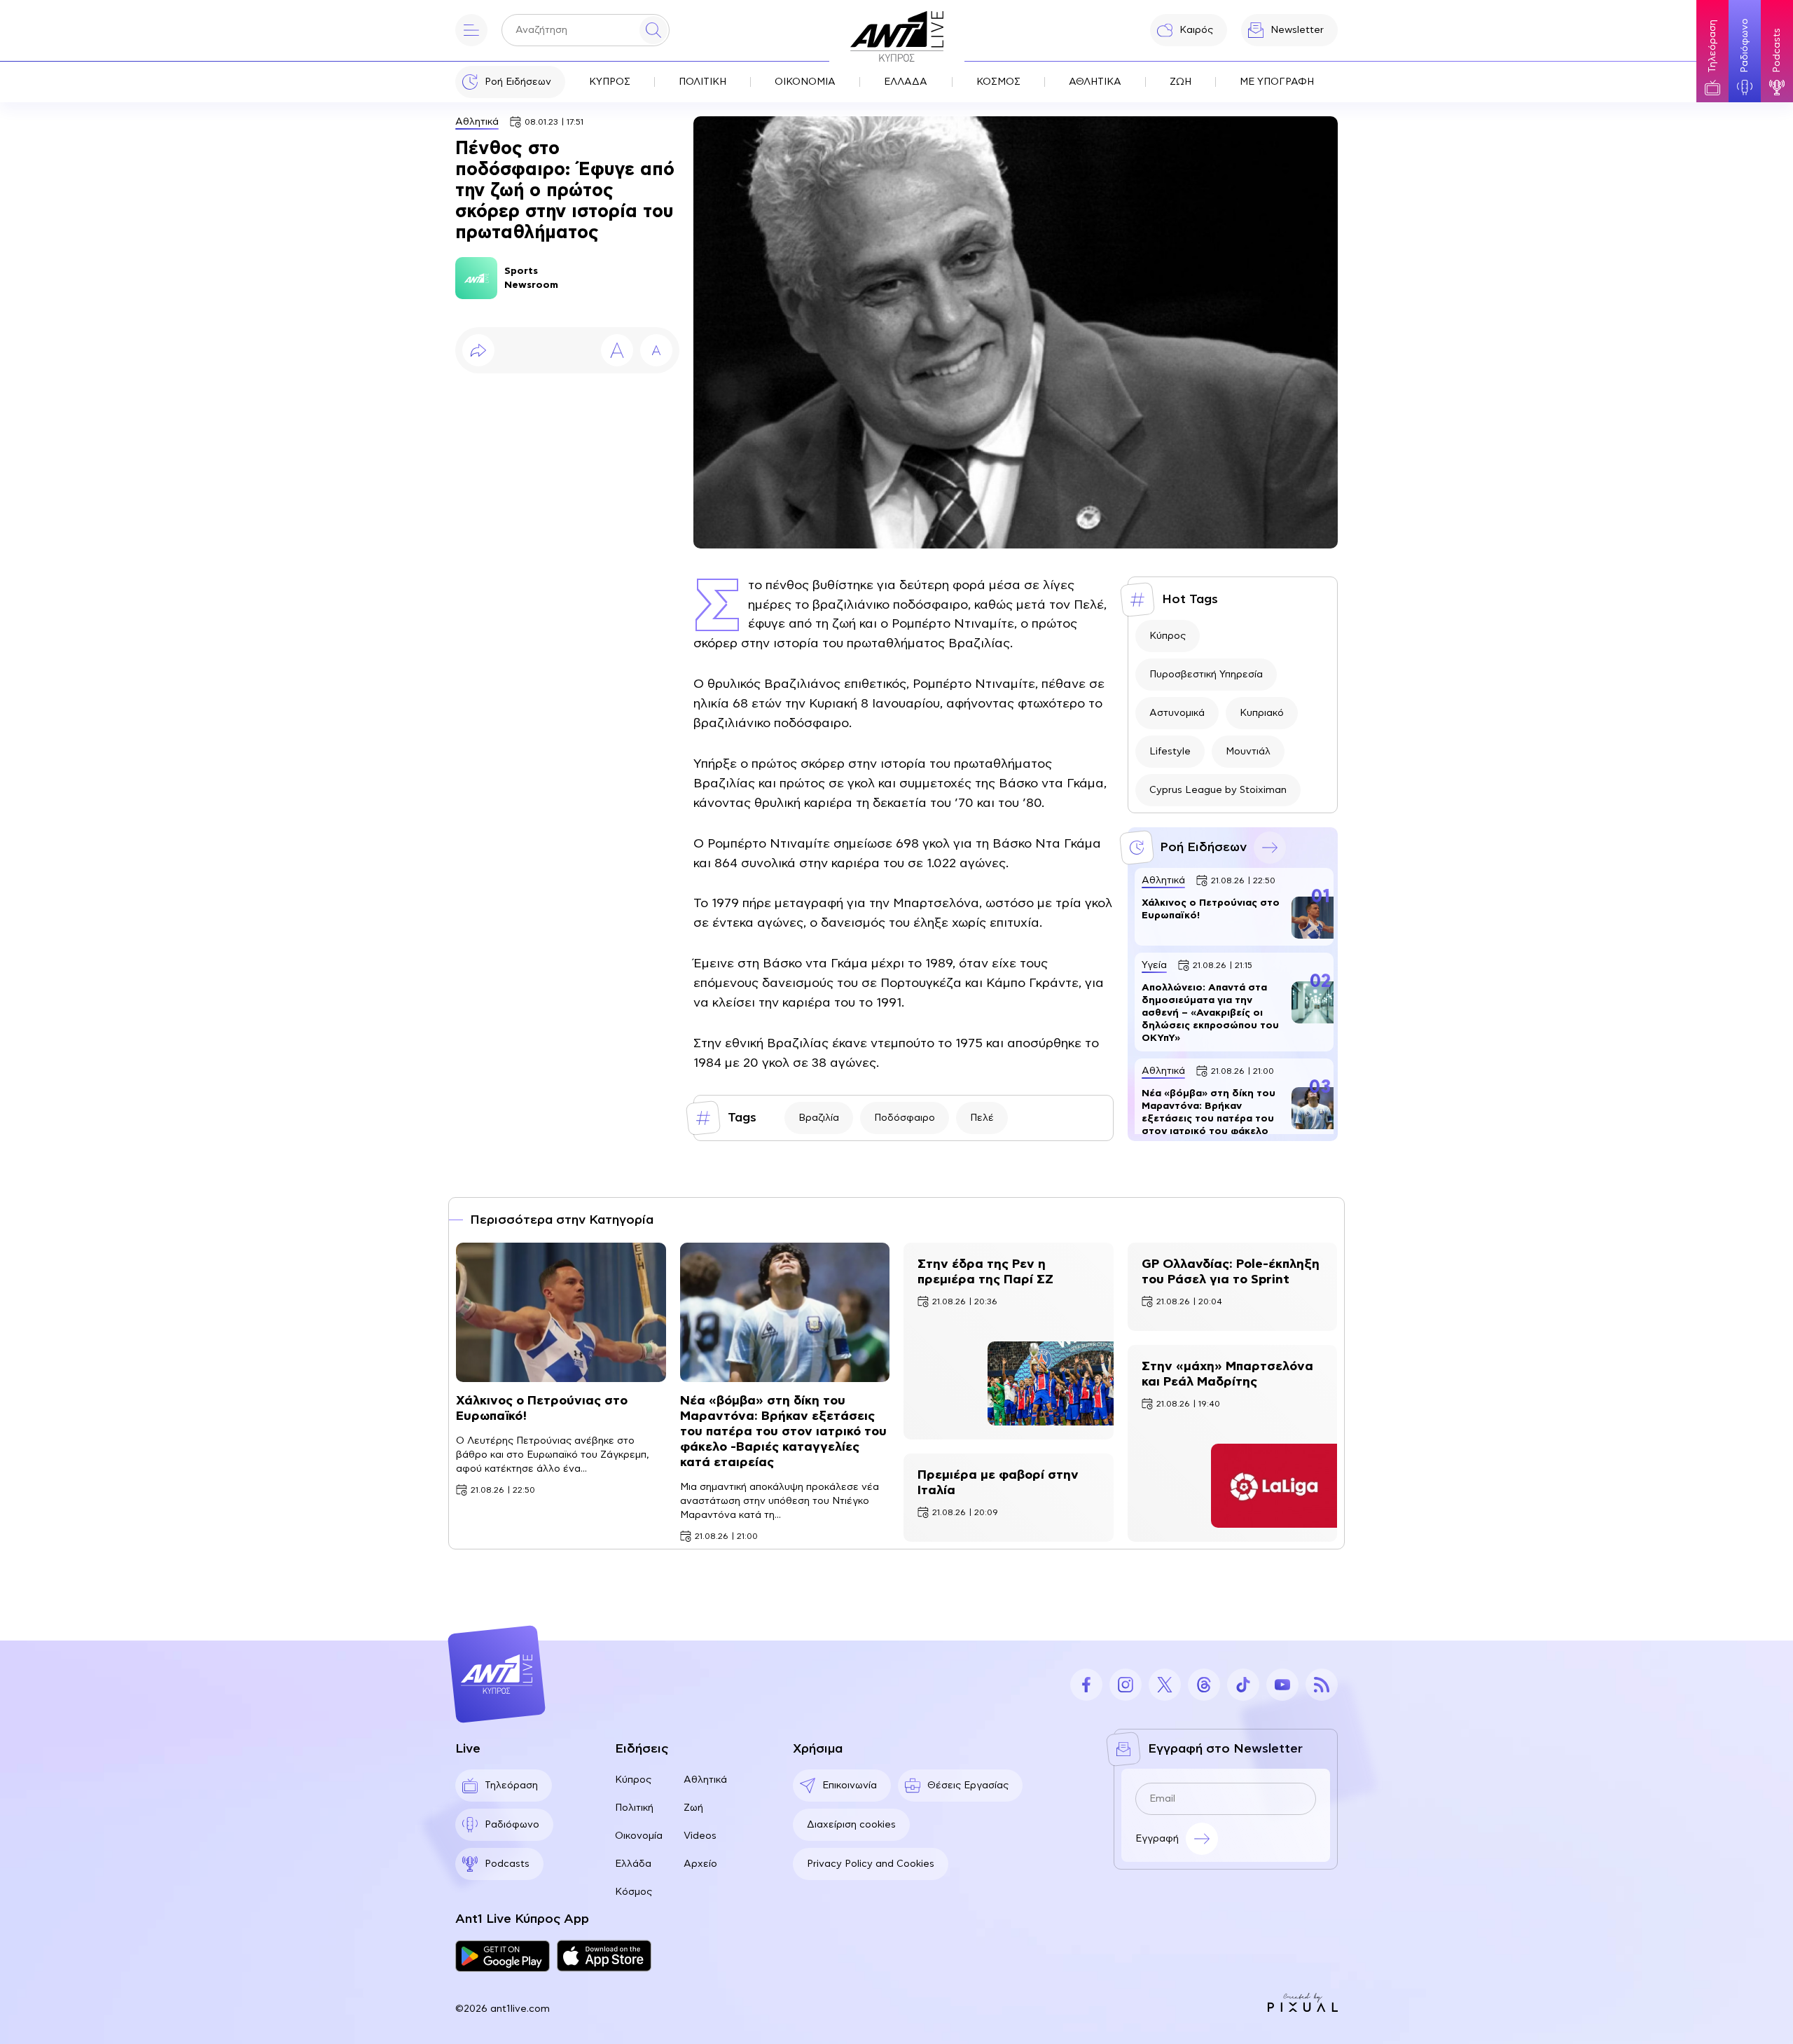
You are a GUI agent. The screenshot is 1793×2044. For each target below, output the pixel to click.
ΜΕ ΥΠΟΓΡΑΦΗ (1277, 82)
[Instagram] (1126, 1685)
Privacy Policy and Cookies (871, 1864)
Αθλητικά (477, 122)
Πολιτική (634, 1808)
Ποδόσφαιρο (905, 1118)
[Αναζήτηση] (653, 30)
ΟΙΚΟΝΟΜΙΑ (805, 82)
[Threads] (1204, 1685)
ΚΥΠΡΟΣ (610, 82)
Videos (700, 1836)
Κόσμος (634, 1892)
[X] (1165, 1685)
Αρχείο (700, 1864)
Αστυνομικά (1177, 713)
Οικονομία (639, 1836)
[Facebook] (1086, 1685)
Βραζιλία (819, 1118)
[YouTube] (1282, 1685)
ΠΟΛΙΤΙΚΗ (702, 82)
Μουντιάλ (1248, 752)
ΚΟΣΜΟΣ (998, 82)
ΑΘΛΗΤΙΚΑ (1095, 82)
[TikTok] (1243, 1685)
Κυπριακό (1262, 713)
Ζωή (693, 1808)
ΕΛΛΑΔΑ (906, 82)
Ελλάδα (633, 1864)
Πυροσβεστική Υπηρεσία (1206, 675)
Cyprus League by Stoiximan (1218, 790)
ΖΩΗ (1181, 82)
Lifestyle (1170, 752)
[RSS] (1322, 1685)
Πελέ (982, 1118)
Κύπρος (1168, 636)
